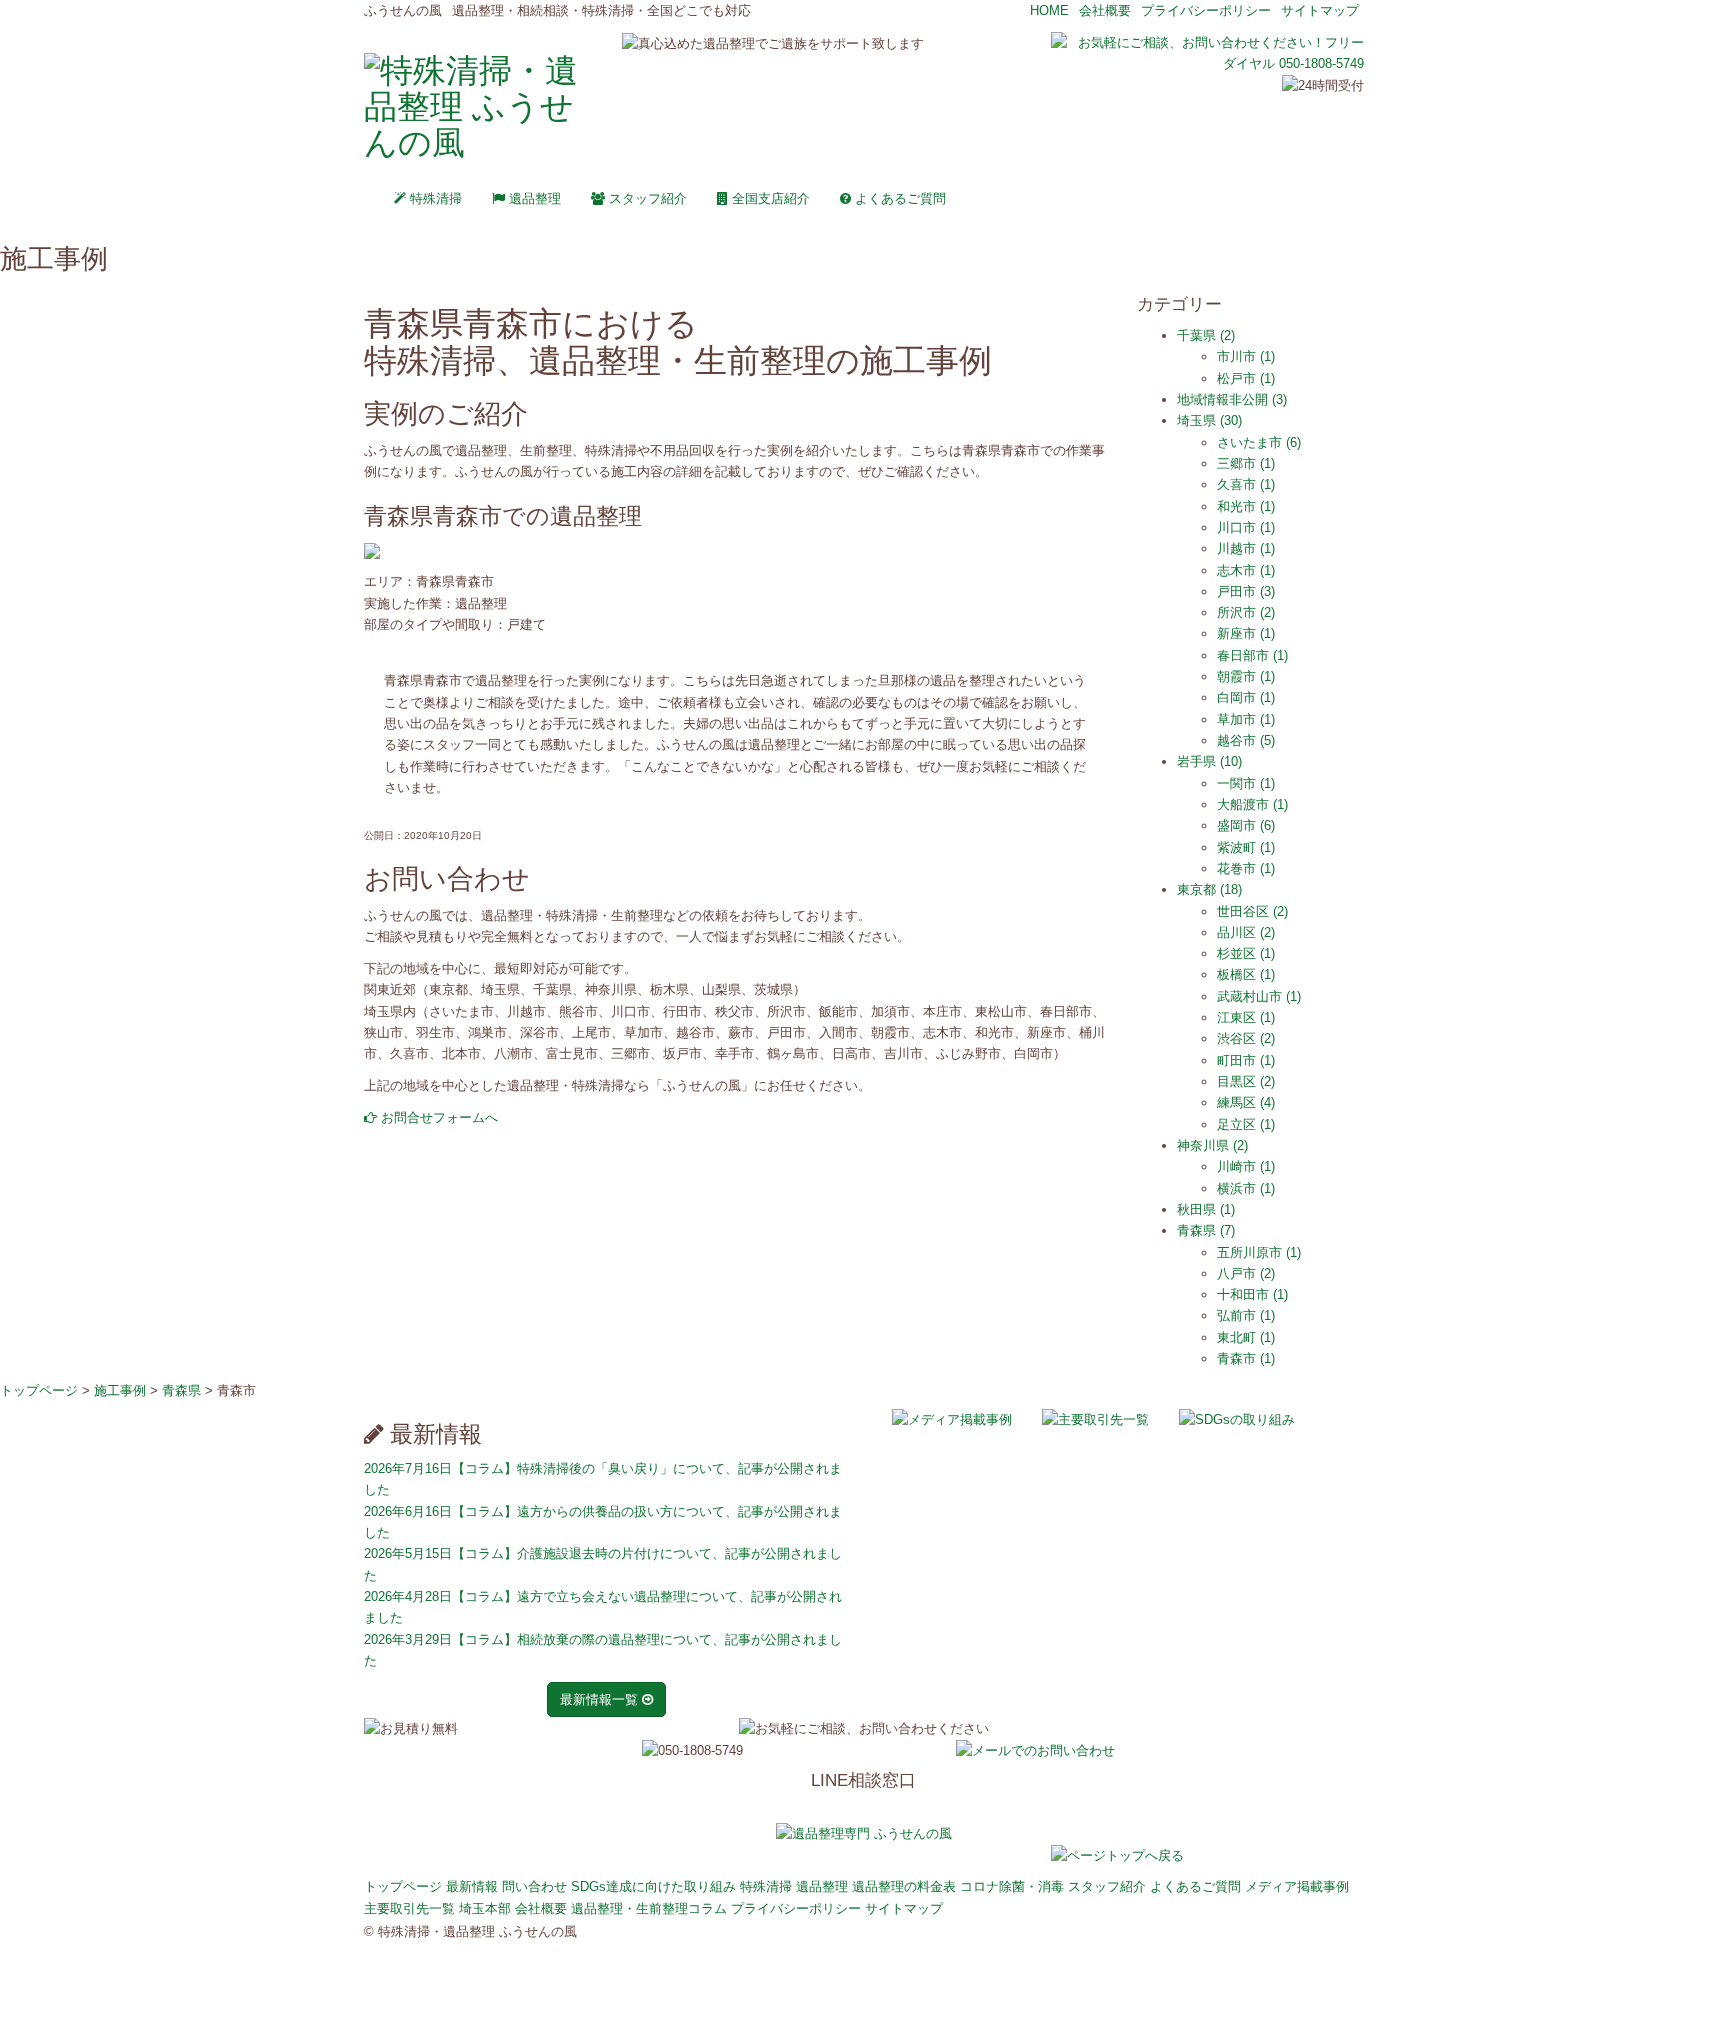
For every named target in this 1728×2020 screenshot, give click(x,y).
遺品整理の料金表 (904, 1886)
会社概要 (1105, 10)
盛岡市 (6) (1246, 825)
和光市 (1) (1246, 506)
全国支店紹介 (769, 198)
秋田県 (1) (1206, 1209)
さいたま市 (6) (1259, 442)
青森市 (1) (1246, 1358)
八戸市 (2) (1246, 1273)
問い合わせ (534, 1886)
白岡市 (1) (1246, 697)
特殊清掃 (434, 198)
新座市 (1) (1246, 633)
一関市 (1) (1246, 783)
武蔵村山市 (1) (1259, 996)
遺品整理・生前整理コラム (649, 1908)
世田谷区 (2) (1252, 911)
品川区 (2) (1246, 932)
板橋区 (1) (1246, 974)
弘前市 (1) (1246, 1315)
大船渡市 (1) (1252, 804)
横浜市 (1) (1246, 1188)
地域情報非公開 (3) (1232, 399)
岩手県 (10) (1209, 761)
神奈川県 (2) (1212, 1145)
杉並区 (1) (1246, 953)
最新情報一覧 (601, 1699)
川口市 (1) (1246, 527)
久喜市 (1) (1246, 484)
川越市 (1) (1246, 548)
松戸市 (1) (1246, 378)
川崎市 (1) (1246, 1166)
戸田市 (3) (1246, 591)
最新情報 (472, 1886)
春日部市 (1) (1252, 655)
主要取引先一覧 (409, 1908)
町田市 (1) (1246, 1060)
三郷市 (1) (1246, 463)
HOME (1049, 10)
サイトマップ (1320, 10)
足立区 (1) (1246, 1124)
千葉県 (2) (1206, 335)
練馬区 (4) (1246, 1102)
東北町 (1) (1246, 1337)
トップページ (403, 1886)
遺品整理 (533, 198)
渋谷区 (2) (1246, 1038)
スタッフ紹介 (646, 198)
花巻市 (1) (1246, 868)
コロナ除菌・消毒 (1012, 1886)
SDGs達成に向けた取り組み (653, 1886)
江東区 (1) (1246, 1017)
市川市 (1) (1246, 356)
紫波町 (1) (1246, 847)
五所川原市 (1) (1259, 1252)
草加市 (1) (1246, 719)
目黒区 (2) (1246, 1081)
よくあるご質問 (898, 198)
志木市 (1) (1246, 570)
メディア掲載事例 (1297, 1886)
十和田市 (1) (1252, 1294)
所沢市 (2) (1246, 612)
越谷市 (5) (1246, 740)
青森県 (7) (1206, 1230)
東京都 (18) (1209, 889)
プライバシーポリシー (1206, 10)
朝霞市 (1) (1246, 676)
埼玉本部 (485, 1908)
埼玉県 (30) (1209, 420)
